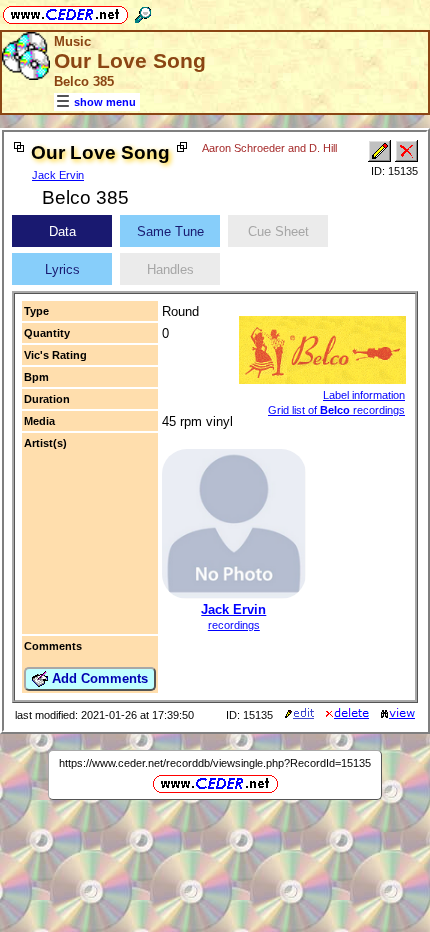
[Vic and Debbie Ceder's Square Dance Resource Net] (65, 11)
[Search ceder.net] (143, 11)
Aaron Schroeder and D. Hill (269, 148)
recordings (234, 625)
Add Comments (98, 678)
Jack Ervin (58, 175)
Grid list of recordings (336, 410)
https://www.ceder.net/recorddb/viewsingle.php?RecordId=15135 (215, 763)
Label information (364, 395)
